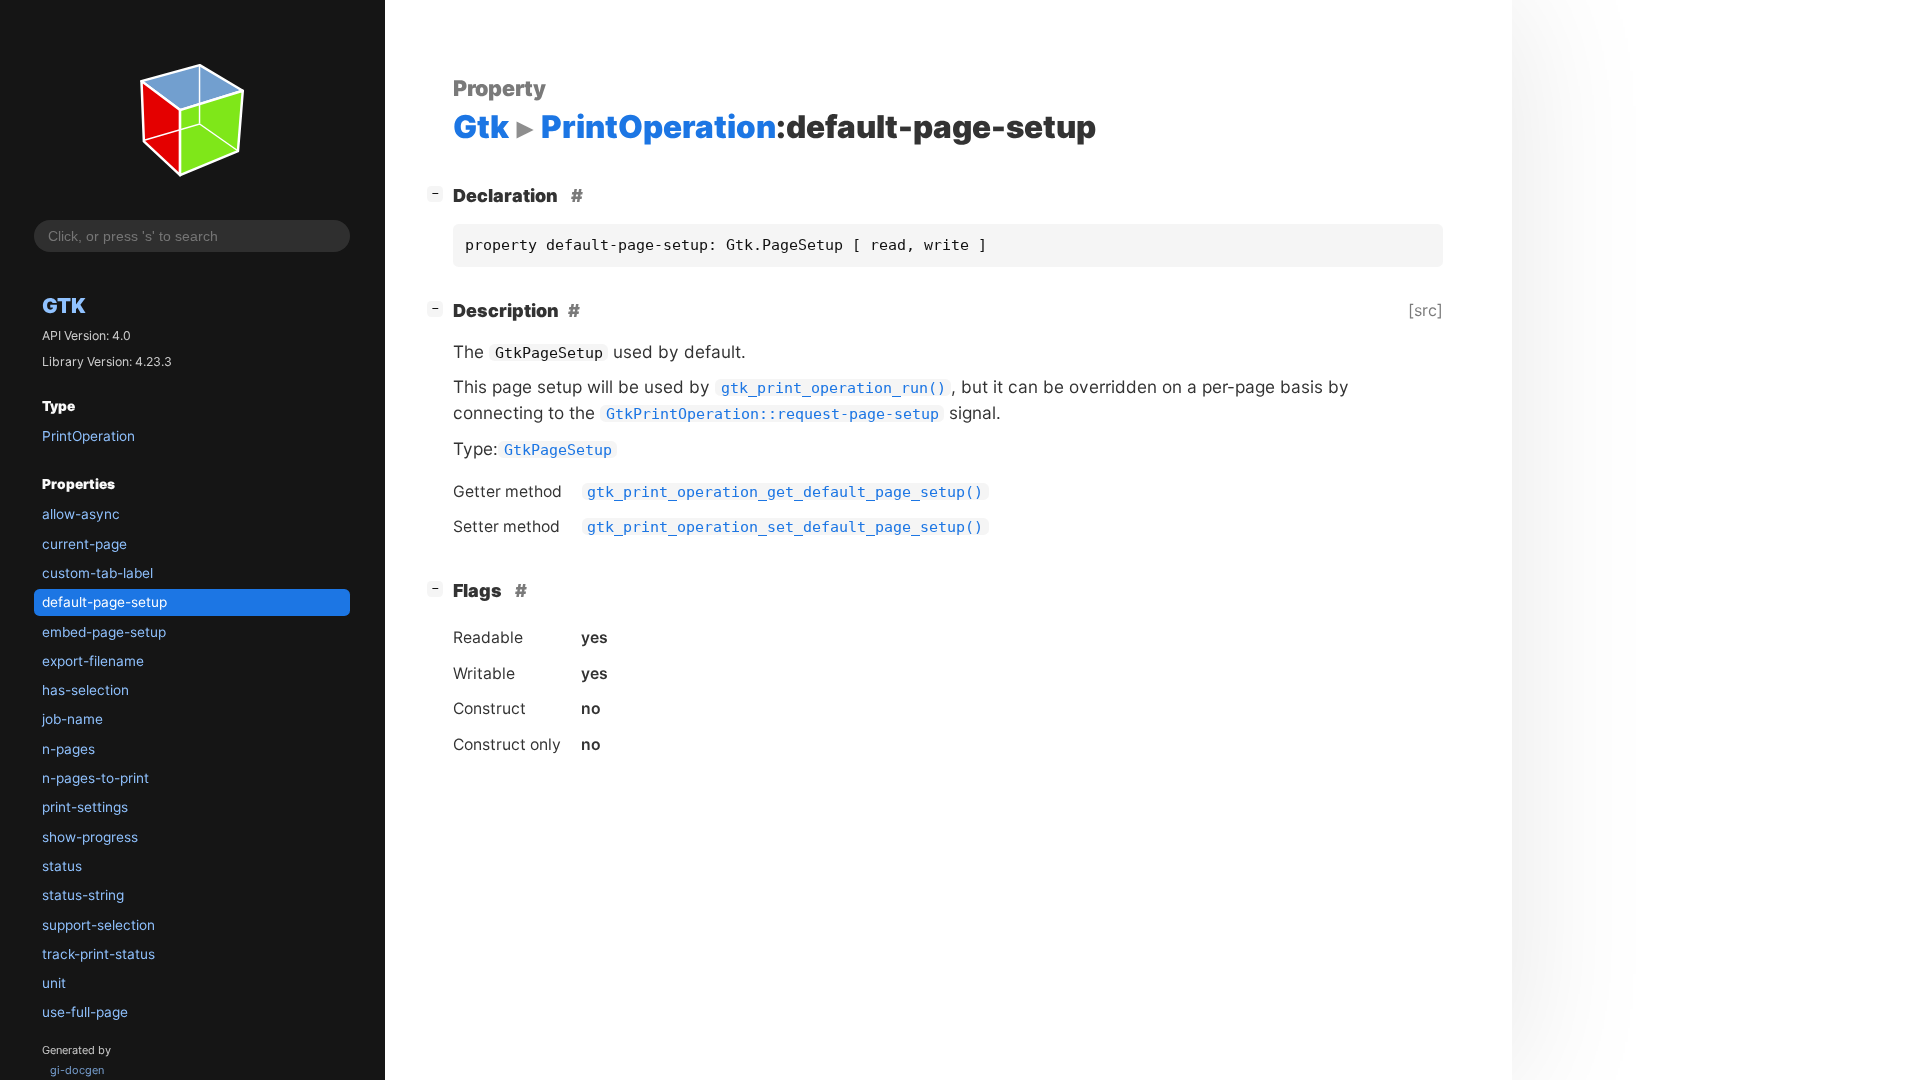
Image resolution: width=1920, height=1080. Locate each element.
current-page (84, 544)
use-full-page (85, 1012)
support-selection (98, 925)
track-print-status (98, 954)
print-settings (85, 807)
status (62, 866)
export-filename (93, 661)
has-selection (85, 690)
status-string (83, 895)
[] (439, 193)
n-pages (68, 749)
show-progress (90, 837)
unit (54, 983)
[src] (1425, 310)
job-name (72, 719)
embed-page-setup (104, 632)
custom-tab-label (97, 573)
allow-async (81, 514)
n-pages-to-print (95, 778)
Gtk (64, 305)
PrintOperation (88, 436)
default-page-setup (104, 602)
